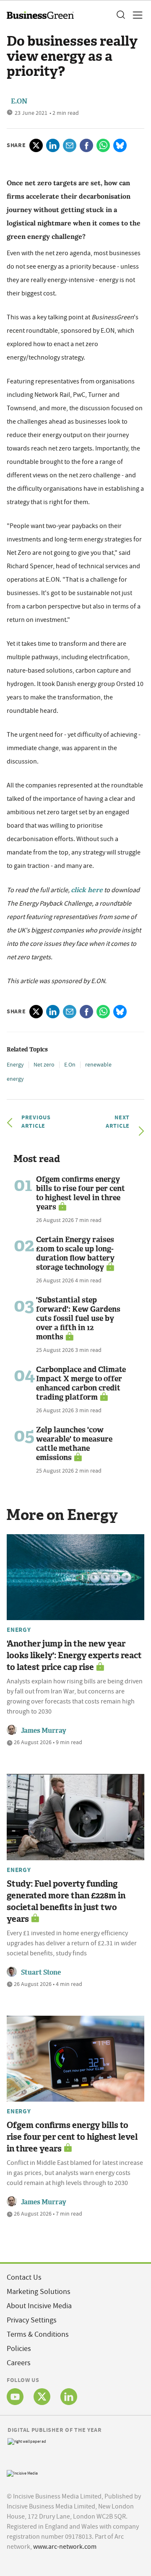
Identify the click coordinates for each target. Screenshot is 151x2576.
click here (87, 890)
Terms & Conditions (38, 2334)
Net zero (44, 1064)
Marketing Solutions (39, 2292)
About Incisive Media (39, 2306)
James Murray (44, 1731)
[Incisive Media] (22, 2473)
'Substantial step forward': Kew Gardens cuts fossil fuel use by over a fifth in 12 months (78, 1318)
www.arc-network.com (65, 2547)
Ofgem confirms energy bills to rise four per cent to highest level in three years (81, 1193)
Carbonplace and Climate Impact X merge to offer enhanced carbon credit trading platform (81, 1383)
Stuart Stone (41, 1972)
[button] (120, 15)
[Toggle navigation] (135, 15)
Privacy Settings (32, 2320)
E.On (70, 1064)
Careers (19, 2363)
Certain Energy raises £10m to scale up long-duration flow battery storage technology (75, 1253)
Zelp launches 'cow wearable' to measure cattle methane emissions (74, 1444)
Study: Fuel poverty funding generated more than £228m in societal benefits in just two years (66, 1901)
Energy (15, 1064)
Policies (19, 2349)
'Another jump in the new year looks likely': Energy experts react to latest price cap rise (74, 1655)
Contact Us (24, 2277)
